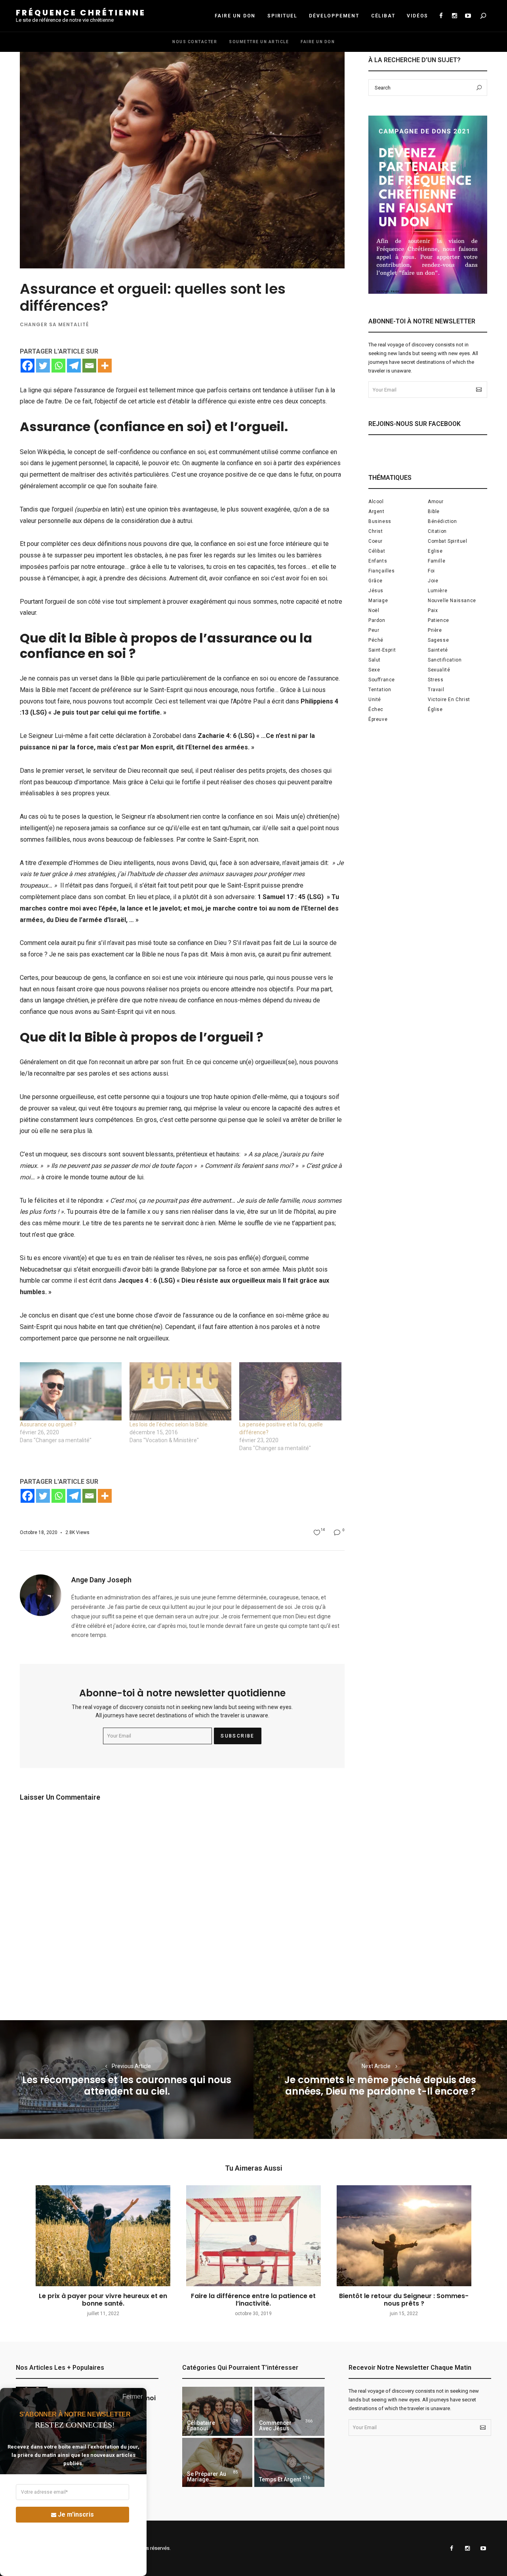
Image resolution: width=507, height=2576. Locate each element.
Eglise (435, 551)
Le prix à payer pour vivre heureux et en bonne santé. (103, 2300)
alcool (376, 502)
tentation (380, 690)
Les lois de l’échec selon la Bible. (169, 1424)
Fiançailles (382, 571)
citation (437, 531)
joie (433, 581)
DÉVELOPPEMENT (334, 16)
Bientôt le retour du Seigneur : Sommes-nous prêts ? (404, 2300)
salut (375, 660)
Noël (374, 610)
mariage (378, 601)
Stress (436, 680)
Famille (436, 561)
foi (431, 571)
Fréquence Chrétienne (81, 13)
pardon (377, 620)
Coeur (375, 541)
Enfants (378, 561)
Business (380, 521)
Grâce (375, 581)
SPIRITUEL (282, 16)
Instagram (454, 16)
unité (375, 700)
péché (376, 640)
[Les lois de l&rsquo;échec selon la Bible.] (180, 1391)
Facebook (441, 16)
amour (436, 502)
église (435, 709)
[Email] (89, 366)
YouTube (468, 16)
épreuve (378, 719)
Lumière (437, 591)
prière (435, 630)
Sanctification (445, 660)
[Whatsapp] (58, 366)
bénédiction (442, 521)
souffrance (382, 680)
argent (376, 511)
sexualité (439, 670)
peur (374, 630)
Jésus (376, 591)
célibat (377, 551)
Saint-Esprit (382, 650)
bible (434, 511)
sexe (374, 670)
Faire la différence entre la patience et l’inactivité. (253, 2300)
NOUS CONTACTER (195, 42)
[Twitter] (43, 366)
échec (376, 709)
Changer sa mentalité (54, 324)
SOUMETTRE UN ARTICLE (259, 42)
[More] (105, 366)
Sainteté (438, 650)
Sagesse (438, 640)
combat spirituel (448, 541)
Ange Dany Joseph (101, 1580)
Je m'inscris (76, 2514)
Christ (376, 531)
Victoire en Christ (449, 700)
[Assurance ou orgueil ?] (71, 1391)
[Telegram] (74, 366)
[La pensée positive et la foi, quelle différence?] (290, 1391)
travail (436, 690)
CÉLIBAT (383, 16)
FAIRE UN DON (235, 16)
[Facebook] (28, 366)
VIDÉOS (417, 16)
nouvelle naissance (452, 601)
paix (433, 610)
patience (438, 620)
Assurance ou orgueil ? (48, 1424)
